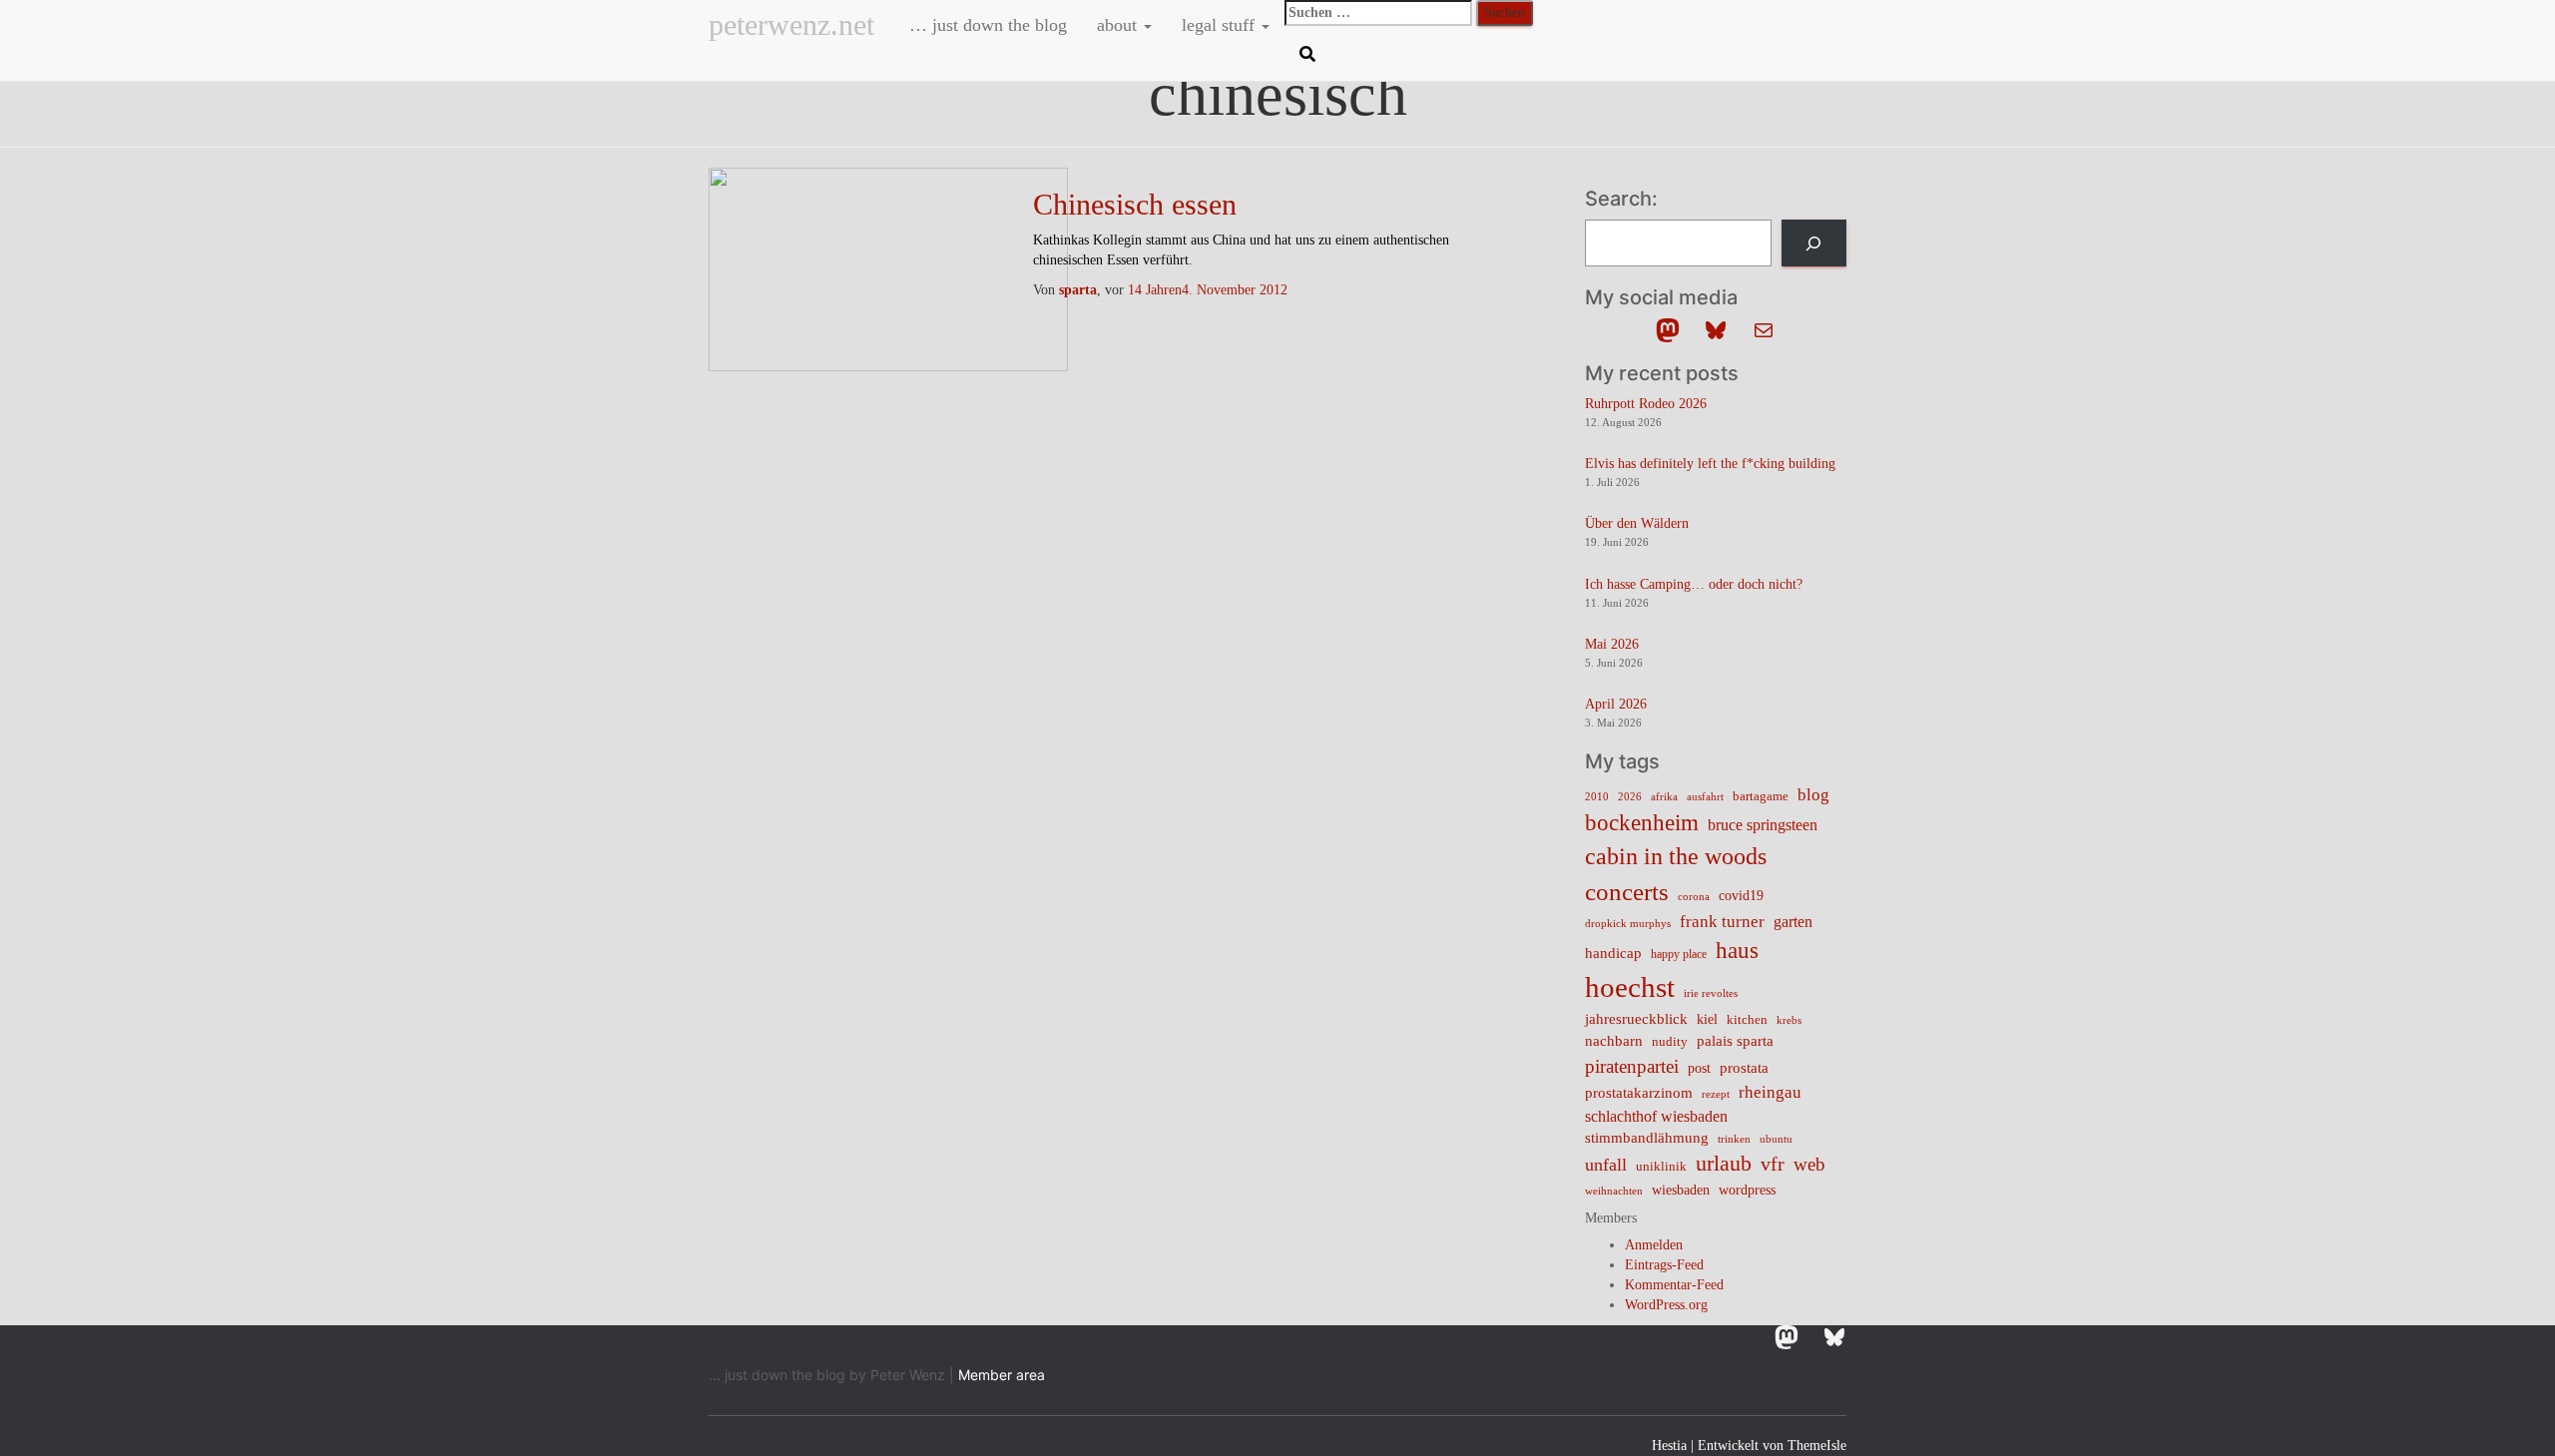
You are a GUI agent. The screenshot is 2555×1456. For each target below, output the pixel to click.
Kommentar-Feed (1674, 1285)
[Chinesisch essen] (888, 268)
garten (1793, 922)
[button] (1147, 25)
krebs (1789, 1020)
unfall (1606, 1165)
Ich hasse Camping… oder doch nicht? (1694, 584)
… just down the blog (986, 25)
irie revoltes (1711, 993)
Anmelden (1654, 1245)
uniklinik (1661, 1167)
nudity (1670, 1041)
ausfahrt (1705, 796)
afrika (1664, 797)
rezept (1716, 1094)
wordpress (1747, 1190)
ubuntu (1776, 1139)
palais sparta (1735, 1041)
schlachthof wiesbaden (1656, 1116)
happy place (1679, 954)
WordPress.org (1666, 1305)
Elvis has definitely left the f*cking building (1710, 464)
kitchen (1747, 1020)
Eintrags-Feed (1664, 1265)
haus (1737, 950)
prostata (1744, 1068)
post (1699, 1068)
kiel (1707, 1019)
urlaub (1724, 1164)
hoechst (1630, 987)
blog (1813, 794)
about (1119, 25)
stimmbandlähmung (1647, 1138)
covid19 (1741, 896)
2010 (1597, 796)
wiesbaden (1681, 1190)
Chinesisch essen (1135, 204)
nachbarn (1614, 1040)
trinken (1734, 1139)
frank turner (1722, 922)
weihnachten (1614, 1191)
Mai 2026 (1612, 644)
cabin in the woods (1676, 856)
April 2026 (1616, 704)
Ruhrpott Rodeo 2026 (1646, 404)
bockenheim (1642, 823)
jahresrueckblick (1636, 1019)
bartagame (1761, 796)
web (1809, 1164)
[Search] (1814, 243)
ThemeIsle (1817, 1446)
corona (1694, 897)
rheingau (1770, 1092)
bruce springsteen (1763, 825)
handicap (1613, 953)
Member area (1002, 1375)
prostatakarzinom (1639, 1093)
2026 (1630, 797)
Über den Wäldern (1637, 523)
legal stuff (1221, 25)
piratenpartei (1632, 1066)
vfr (1773, 1164)
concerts (1627, 892)
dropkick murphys (1628, 924)
